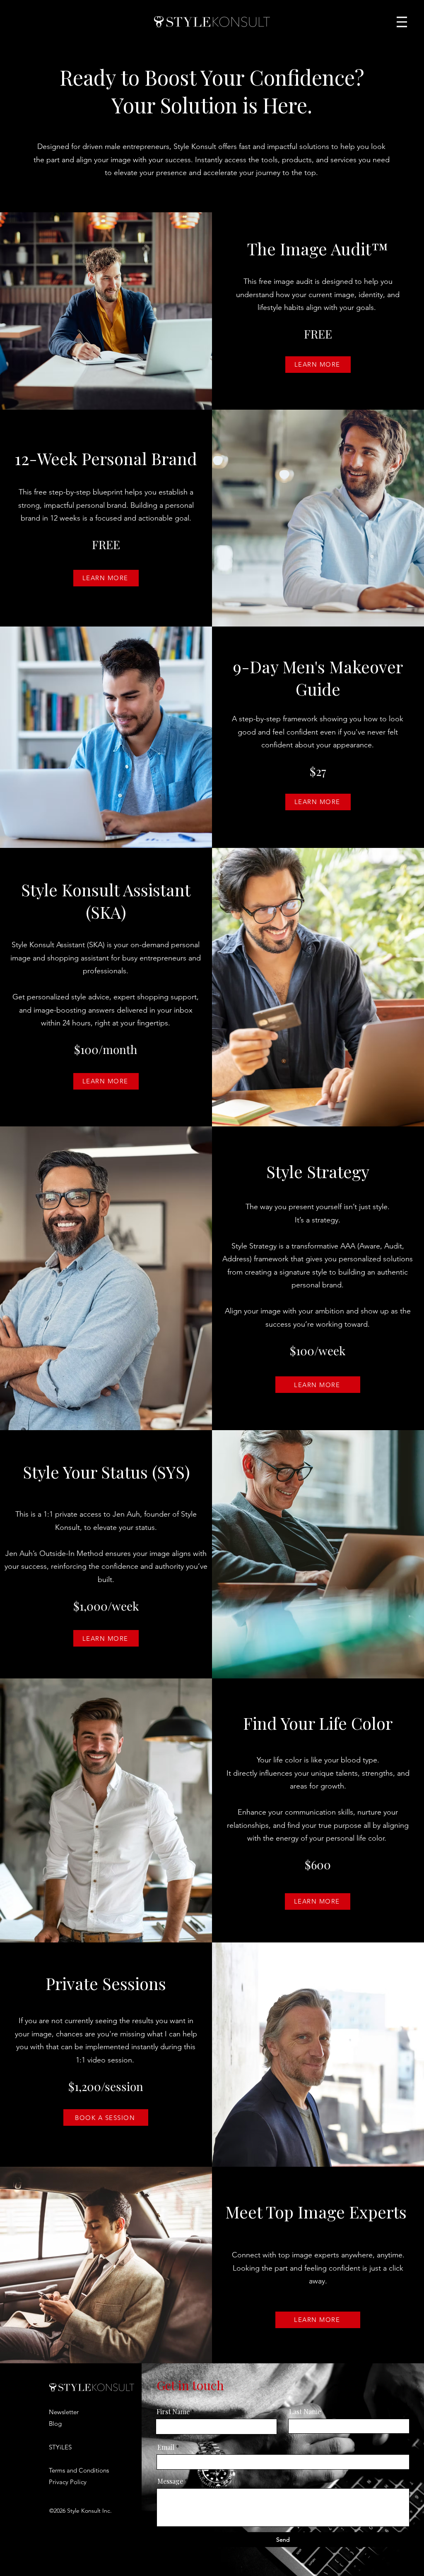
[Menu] (402, 22)
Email (166, 2447)
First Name (173, 2412)
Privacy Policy (68, 2482)
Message (170, 2481)
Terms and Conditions (79, 2470)
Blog (55, 2424)
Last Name (305, 2412)
